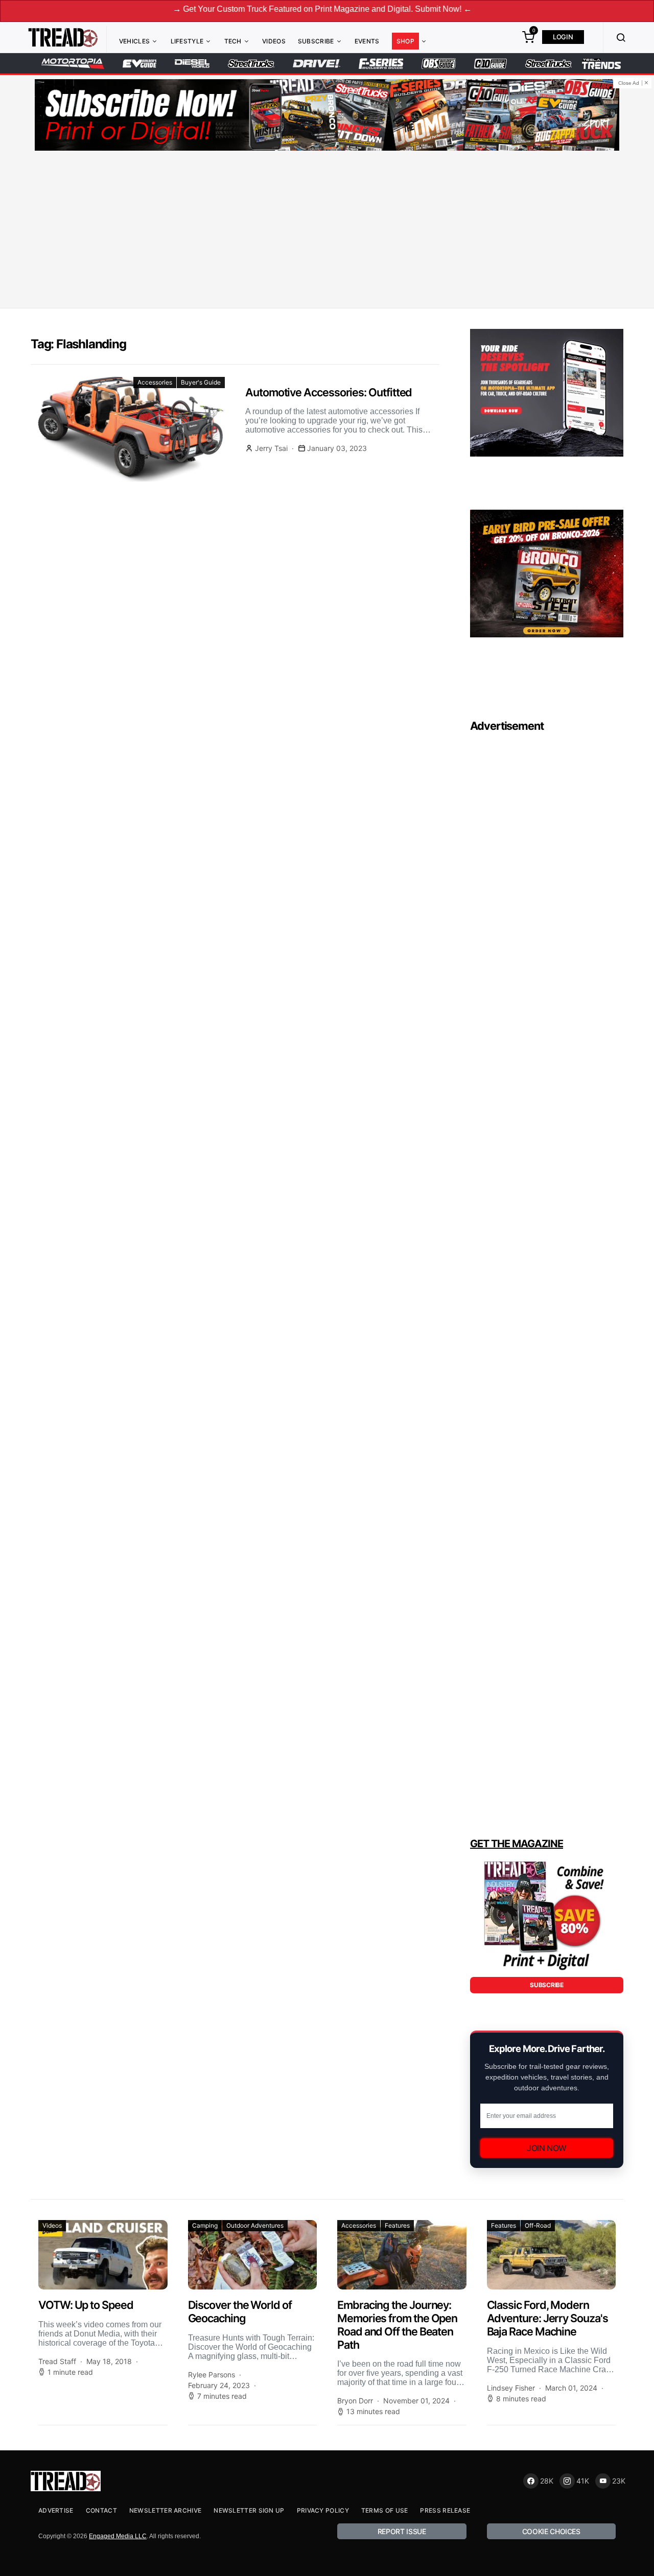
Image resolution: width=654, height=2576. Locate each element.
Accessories (155, 382)
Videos (274, 41)
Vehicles (134, 41)
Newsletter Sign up (249, 2510)
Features (397, 2225)
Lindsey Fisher (511, 2388)
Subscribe (316, 41)
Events (367, 41)
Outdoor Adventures (255, 2225)
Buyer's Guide (201, 382)
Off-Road (538, 2225)
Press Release (445, 2510)
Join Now (547, 2148)
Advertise (56, 2510)
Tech (233, 41)
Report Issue (402, 2531)
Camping (205, 2225)
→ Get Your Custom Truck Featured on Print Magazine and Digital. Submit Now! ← (252, 9)
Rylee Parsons (212, 2375)
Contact (101, 2510)
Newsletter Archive (165, 2510)
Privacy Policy (323, 2510)
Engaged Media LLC (118, 2536)
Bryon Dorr (355, 2401)
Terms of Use (385, 2510)
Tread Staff (57, 2361)
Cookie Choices (551, 2531)
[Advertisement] (327, 231)
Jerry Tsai (271, 448)
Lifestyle (187, 41)
